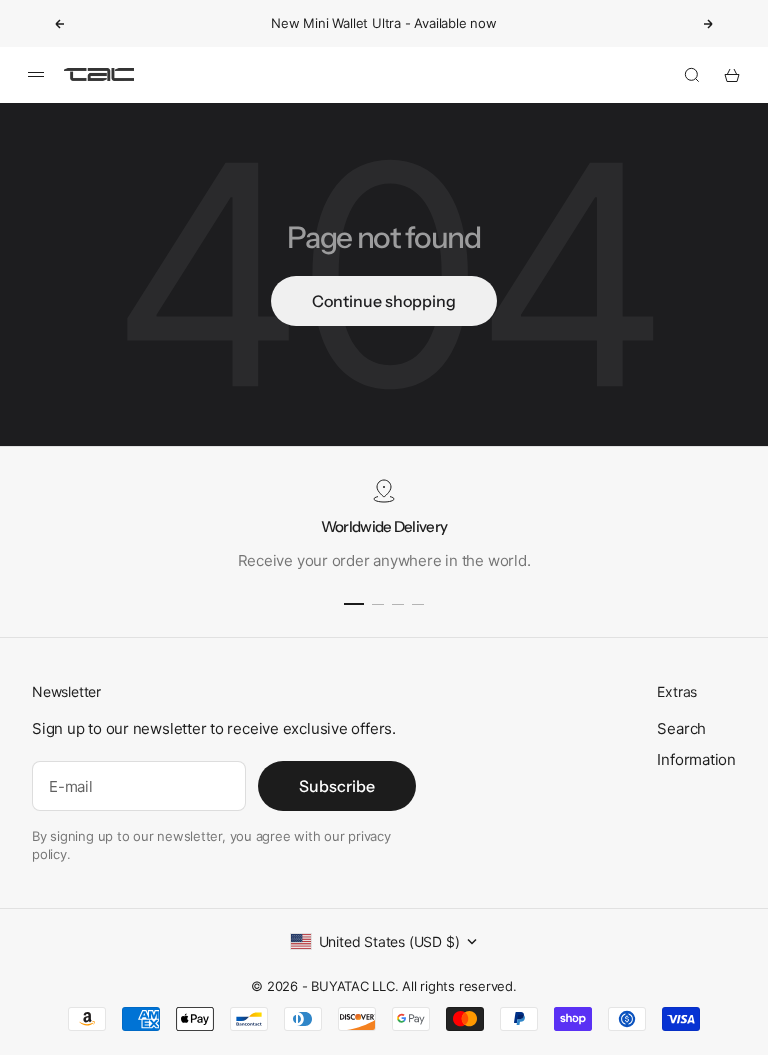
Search (681, 728)
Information (696, 759)
